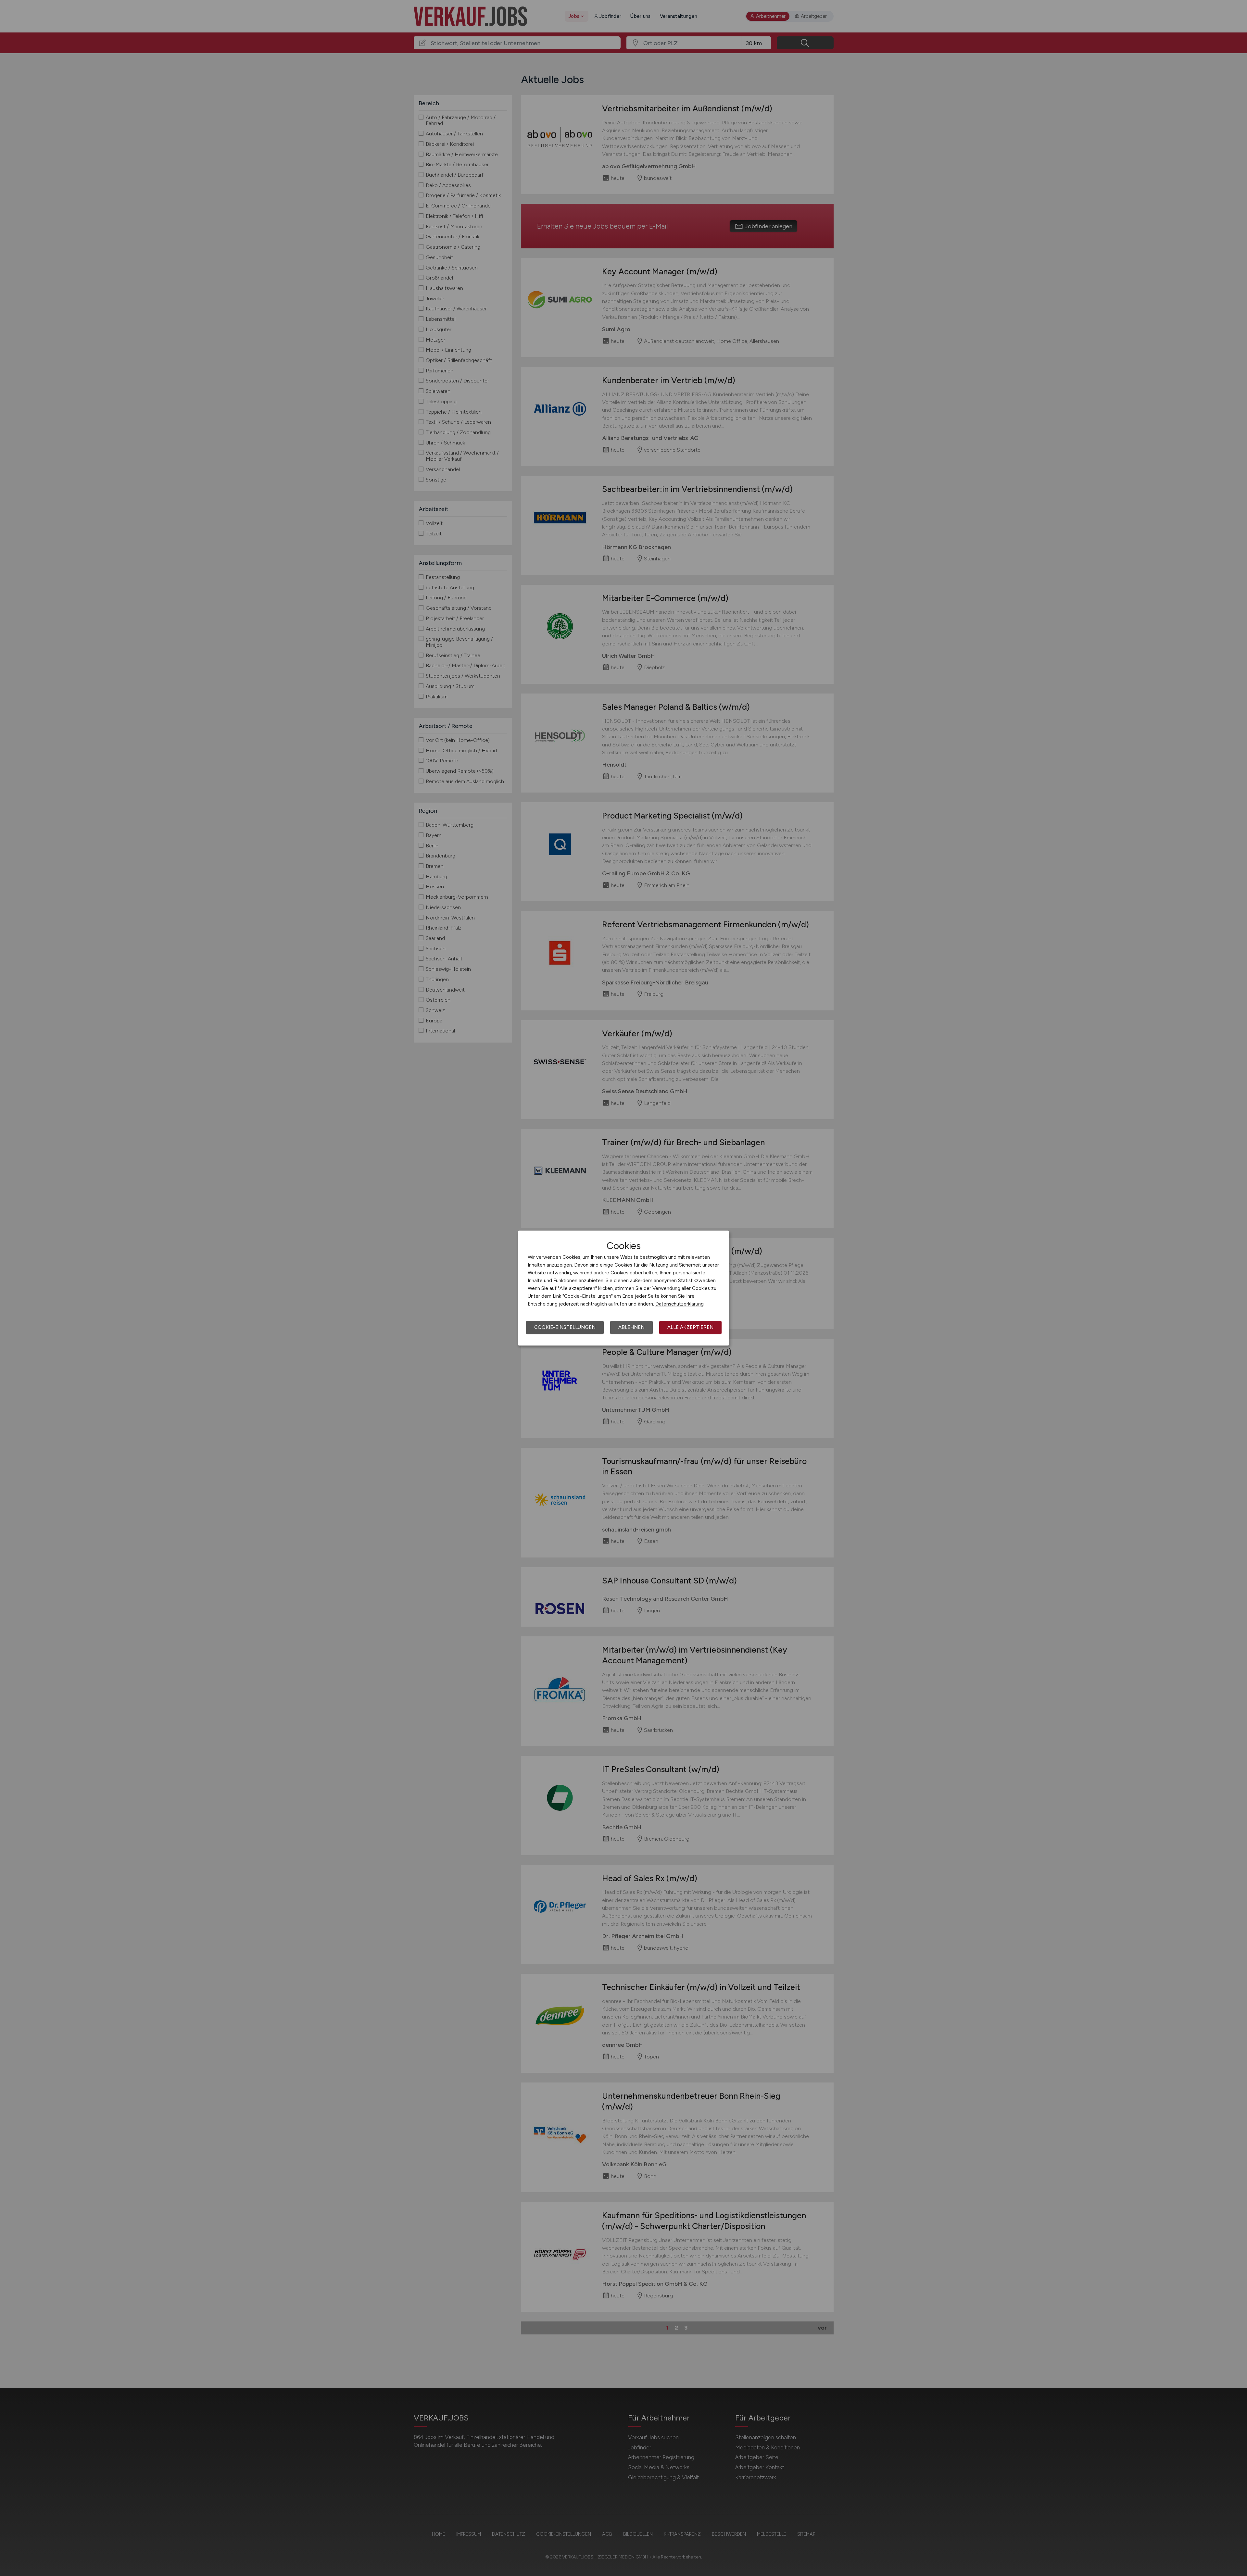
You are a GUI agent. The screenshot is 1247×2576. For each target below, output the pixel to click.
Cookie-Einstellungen (565, 1327)
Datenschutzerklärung (680, 1304)
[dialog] (623, 1288)
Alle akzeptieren (690, 1327)
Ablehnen (631, 1327)
